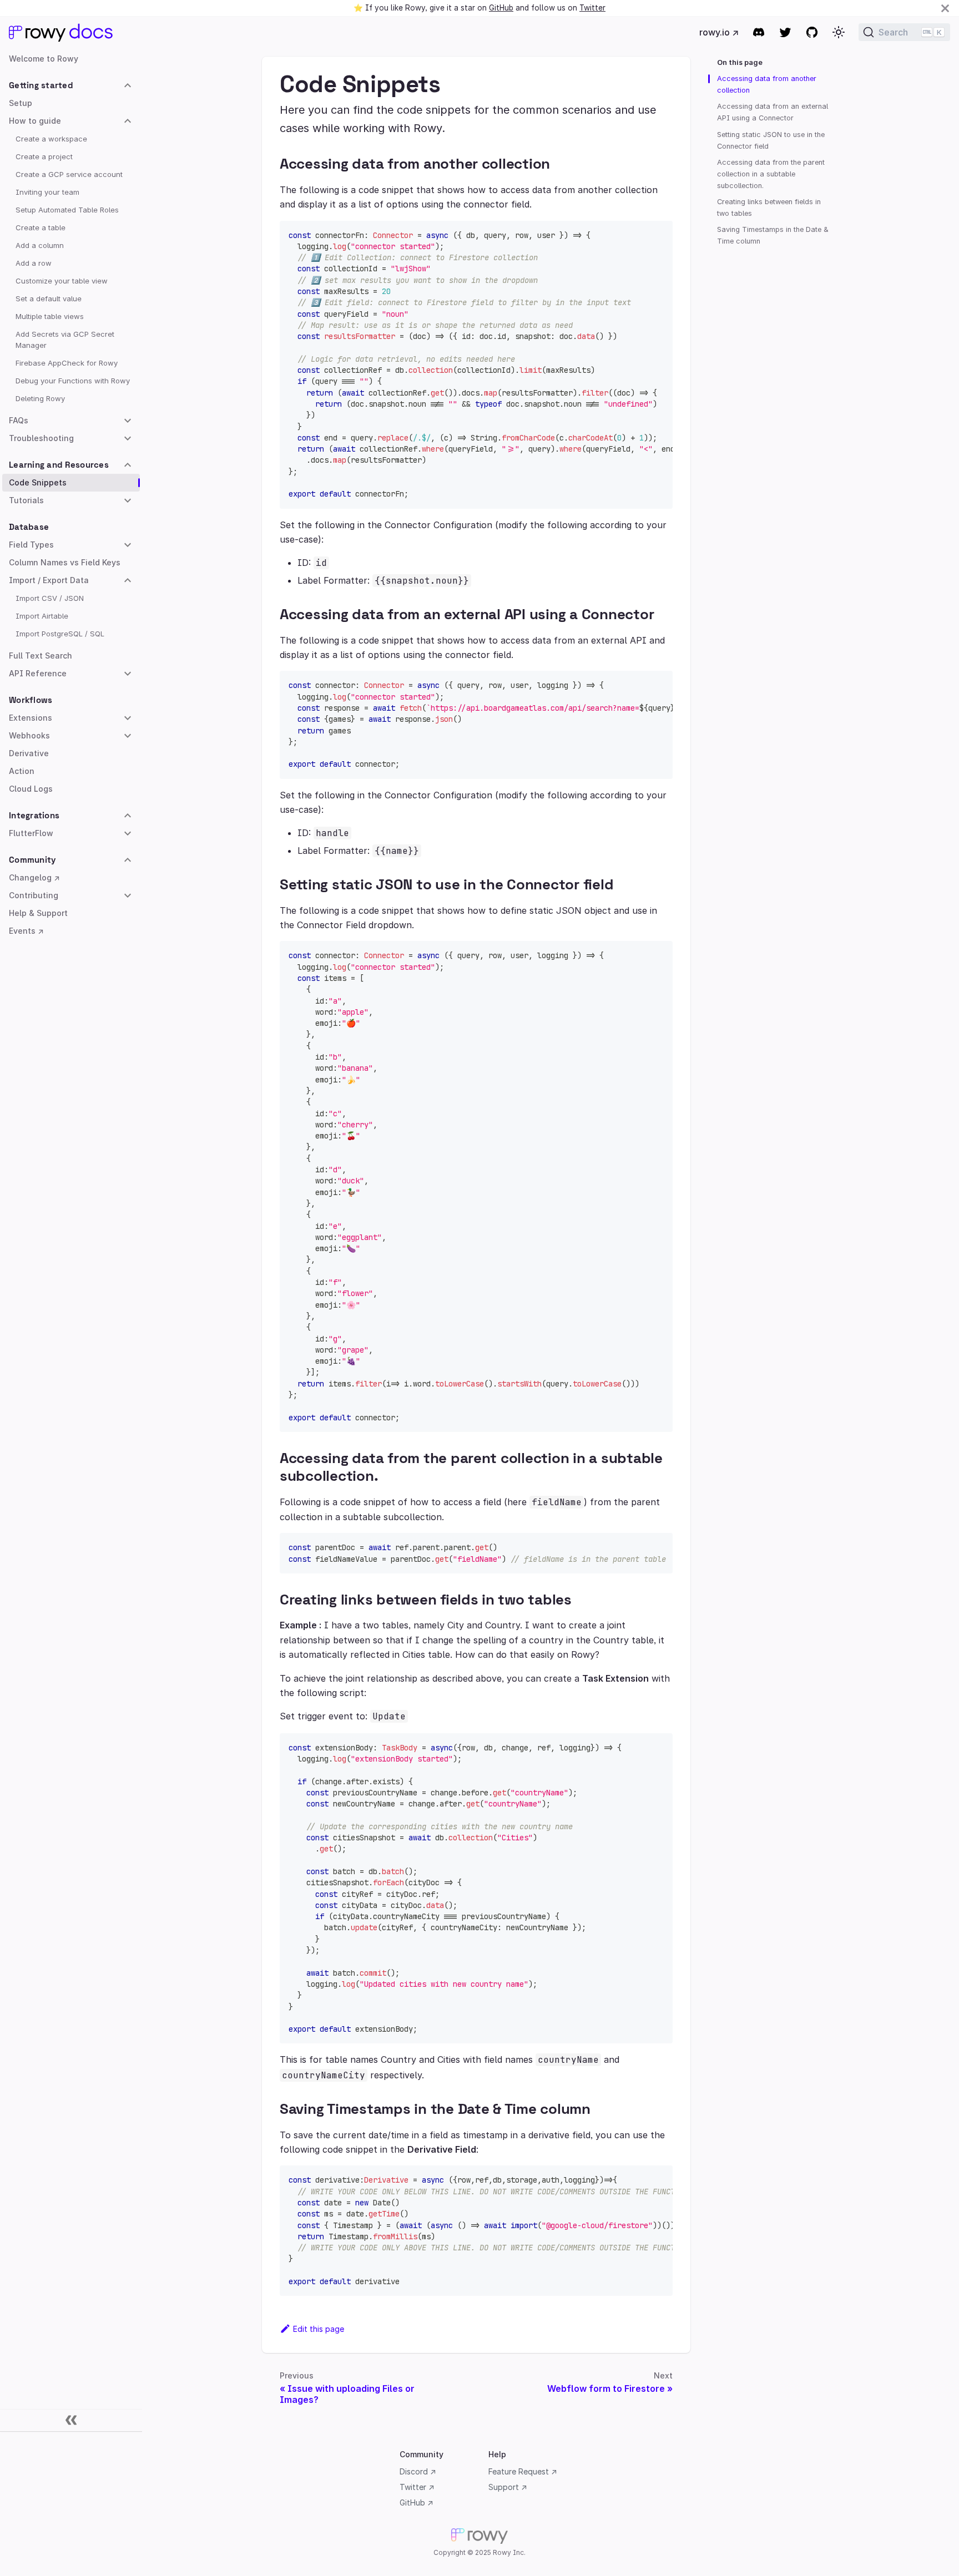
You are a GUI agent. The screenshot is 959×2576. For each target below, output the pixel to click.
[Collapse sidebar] (71, 2421)
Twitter (592, 8)
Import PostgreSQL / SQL (60, 634)
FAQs (19, 420)
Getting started (41, 85)
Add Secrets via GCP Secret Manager (65, 340)
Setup (21, 103)
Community (32, 860)
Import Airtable (42, 616)
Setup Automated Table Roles (67, 210)
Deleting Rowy (40, 398)
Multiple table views (50, 316)
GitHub (501, 8)
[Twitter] (785, 32)
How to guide (35, 121)
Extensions (31, 718)
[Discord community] (759, 32)
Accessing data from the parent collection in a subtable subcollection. (771, 174)
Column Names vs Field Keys (65, 562)
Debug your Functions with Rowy (73, 381)
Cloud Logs (31, 789)
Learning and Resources (59, 465)
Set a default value (49, 298)
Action (22, 771)
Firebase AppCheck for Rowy (67, 363)
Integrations (34, 815)
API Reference (38, 673)
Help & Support (38, 913)
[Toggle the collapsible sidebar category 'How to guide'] (128, 121)
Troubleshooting (41, 438)
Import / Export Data (49, 580)
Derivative (29, 753)
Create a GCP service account (69, 174)
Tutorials (26, 500)
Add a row (34, 263)
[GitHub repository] (812, 32)
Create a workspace (51, 139)
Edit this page (319, 2329)
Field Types (31, 545)
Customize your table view (62, 281)
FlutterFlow (31, 833)
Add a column (40, 245)
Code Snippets (38, 482)
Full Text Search (41, 656)
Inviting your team (47, 192)
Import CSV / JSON (50, 598)
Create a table (41, 227)
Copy (655, 233)
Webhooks (29, 735)
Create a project (44, 156)
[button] (839, 32)
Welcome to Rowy (44, 59)
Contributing (34, 895)
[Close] (945, 8)
